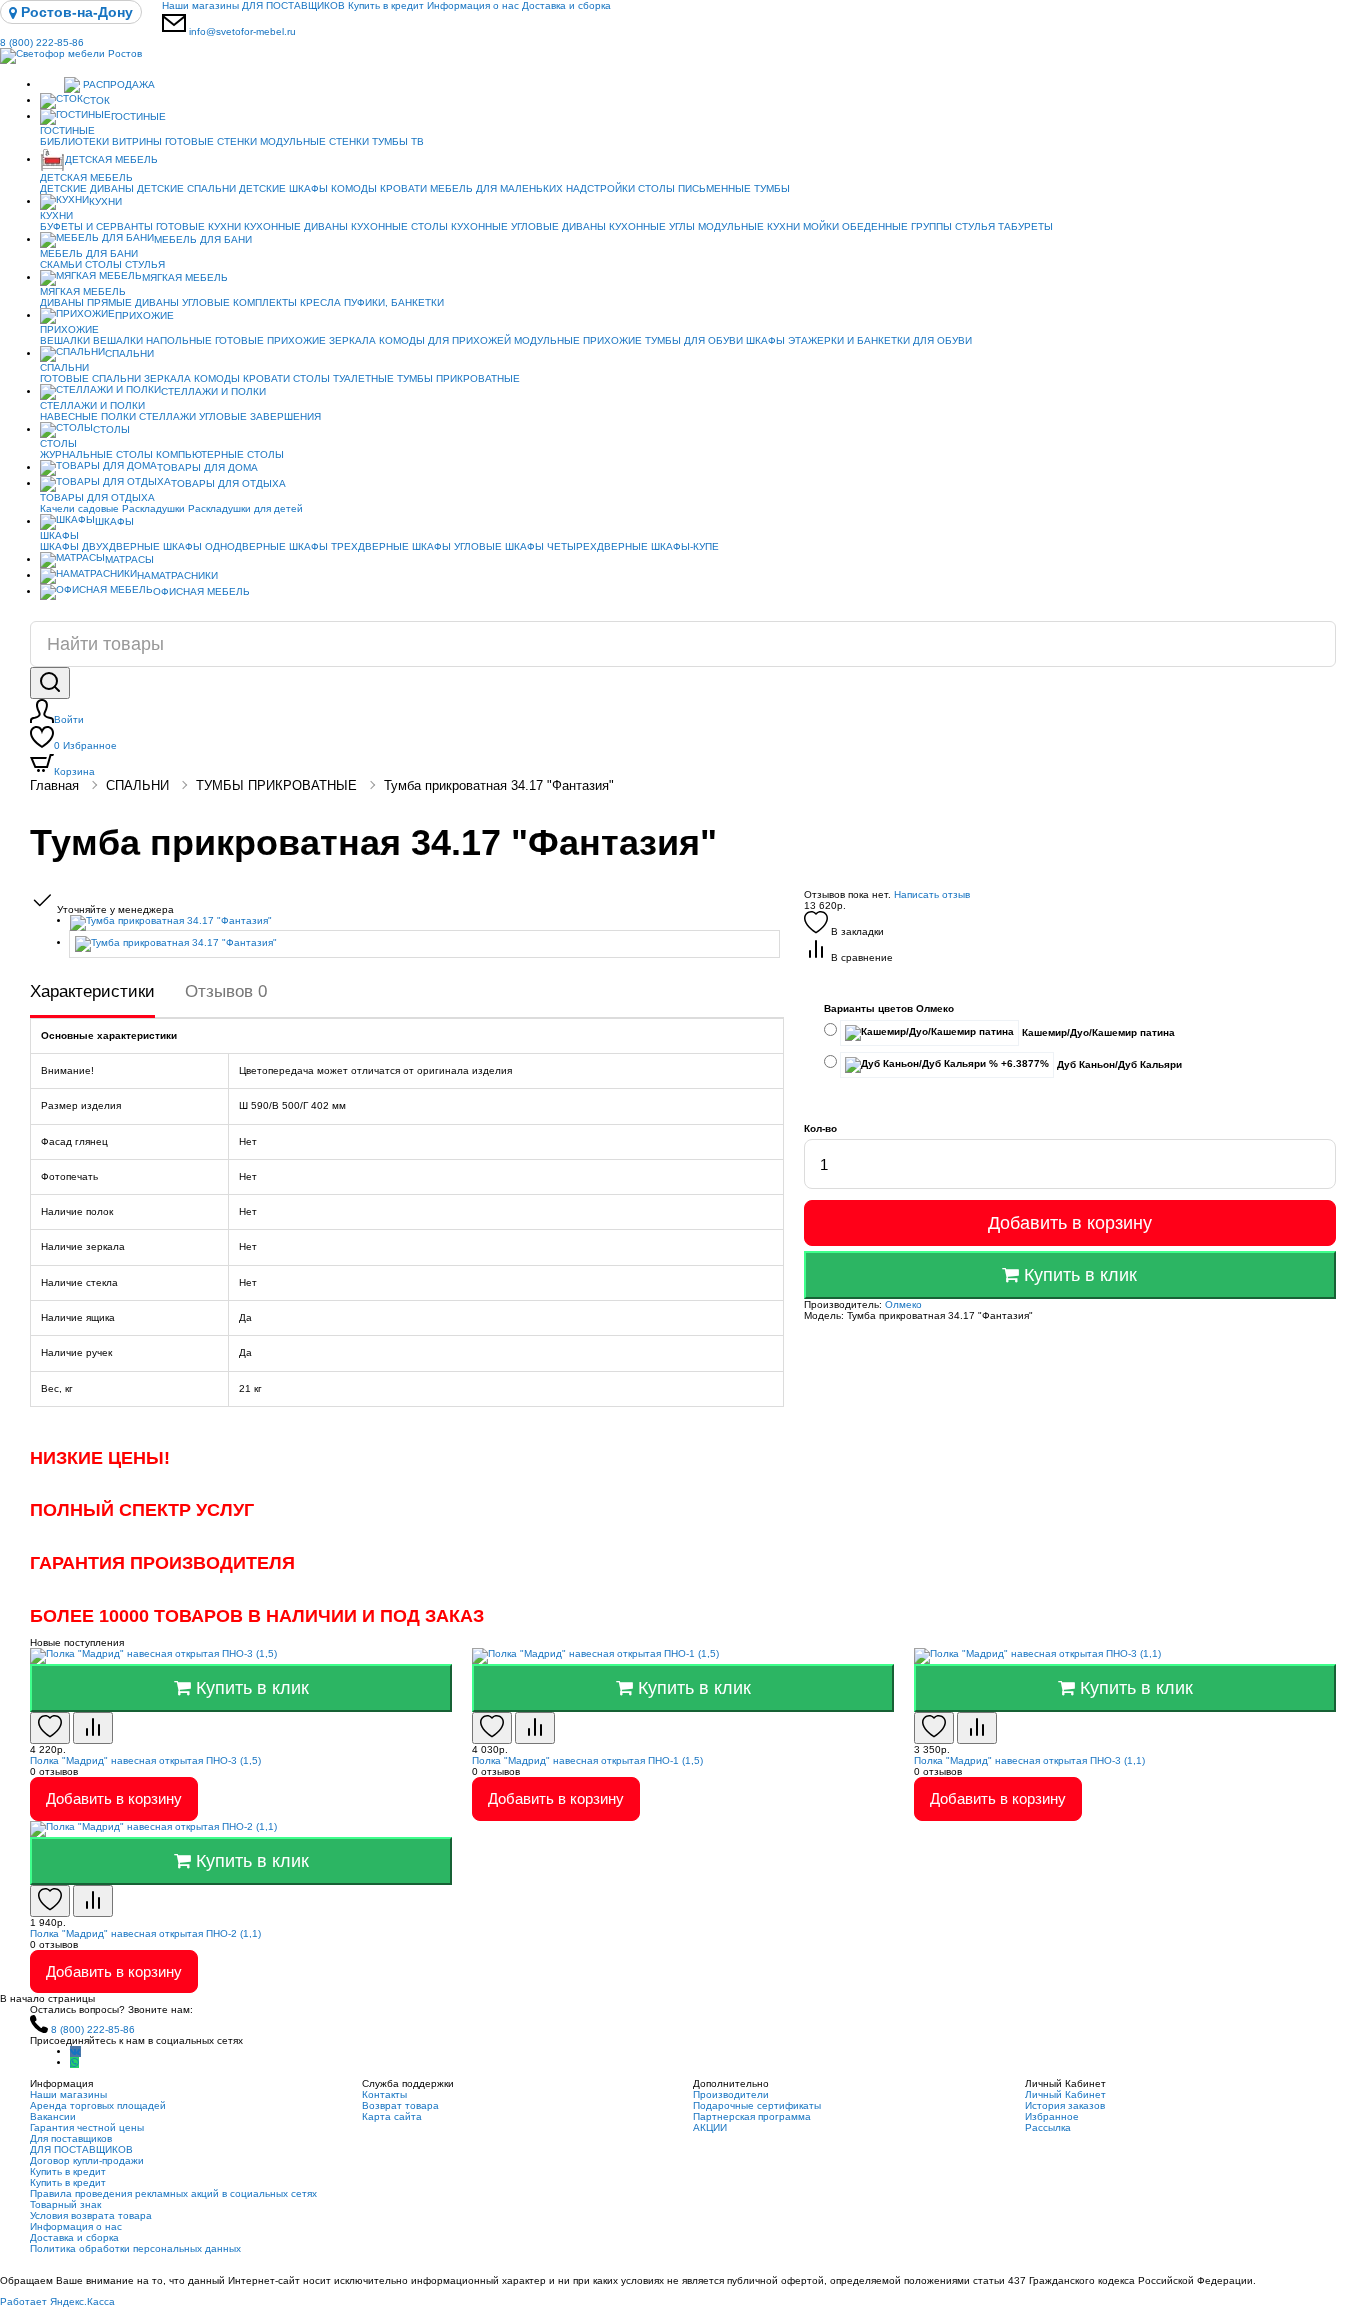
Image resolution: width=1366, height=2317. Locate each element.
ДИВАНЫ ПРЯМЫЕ (86, 302)
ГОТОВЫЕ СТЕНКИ (211, 141)
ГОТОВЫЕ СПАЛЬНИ (90, 378)
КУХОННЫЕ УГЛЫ (652, 226)
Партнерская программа (752, 2116)
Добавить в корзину (1070, 1223)
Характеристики (92, 991)
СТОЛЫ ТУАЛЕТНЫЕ (343, 378)
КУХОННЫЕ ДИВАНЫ (296, 226)
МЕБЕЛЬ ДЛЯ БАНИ (203, 239)
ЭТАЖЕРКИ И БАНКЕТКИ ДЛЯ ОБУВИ (880, 340)
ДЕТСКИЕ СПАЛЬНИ (186, 188)
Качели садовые (79, 508)
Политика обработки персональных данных (135, 2248)
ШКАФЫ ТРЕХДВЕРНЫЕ (349, 546)
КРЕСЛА (320, 302)
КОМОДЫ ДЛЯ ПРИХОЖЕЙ (445, 340)
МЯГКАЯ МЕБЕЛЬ (185, 277)
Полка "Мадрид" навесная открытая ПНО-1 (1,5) (587, 1760)
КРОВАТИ (403, 188)
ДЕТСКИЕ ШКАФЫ (283, 188)
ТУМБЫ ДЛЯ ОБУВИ (694, 340)
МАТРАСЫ (129, 559)
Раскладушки (153, 508)
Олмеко (903, 1304)
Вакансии (53, 2116)
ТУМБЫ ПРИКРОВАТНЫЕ (458, 378)
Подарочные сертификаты (757, 2105)
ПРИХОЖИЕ (144, 315)
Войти (69, 719)
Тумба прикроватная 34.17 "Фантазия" (499, 785)
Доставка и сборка (566, 5)
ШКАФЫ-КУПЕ (685, 546)
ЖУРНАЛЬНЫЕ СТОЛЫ (96, 454)
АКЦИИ (710, 2127)
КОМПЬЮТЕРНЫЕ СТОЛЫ (220, 454)
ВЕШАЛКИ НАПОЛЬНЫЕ (152, 340)
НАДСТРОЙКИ (600, 188)
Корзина (74, 771)
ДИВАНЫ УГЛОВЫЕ (182, 302)
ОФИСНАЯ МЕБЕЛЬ (201, 591)
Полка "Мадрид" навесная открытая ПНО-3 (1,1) (1029, 1760)
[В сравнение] (93, 1728)
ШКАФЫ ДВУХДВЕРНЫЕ (100, 546)
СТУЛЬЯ (975, 226)
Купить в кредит (386, 5)
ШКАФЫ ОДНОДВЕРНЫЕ (224, 546)
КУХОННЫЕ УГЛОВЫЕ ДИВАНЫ (528, 226)
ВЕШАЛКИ (65, 340)
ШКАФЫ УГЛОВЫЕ (457, 546)
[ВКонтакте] (75, 2051)
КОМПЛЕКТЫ (265, 302)
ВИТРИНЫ (137, 141)
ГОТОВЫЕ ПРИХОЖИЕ (270, 340)
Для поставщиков (71, 2138)
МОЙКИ (821, 226)
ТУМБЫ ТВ (398, 141)
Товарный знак (65, 2204)
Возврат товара (400, 2105)
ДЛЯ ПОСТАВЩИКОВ (293, 5)
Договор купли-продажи (87, 2160)
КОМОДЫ (354, 188)
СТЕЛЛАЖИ (167, 416)
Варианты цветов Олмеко (889, 1008)
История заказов (1065, 2105)
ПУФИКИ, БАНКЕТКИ (394, 302)
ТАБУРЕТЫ (1025, 226)
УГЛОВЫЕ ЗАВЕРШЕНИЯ (260, 416)
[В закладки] (50, 1728)
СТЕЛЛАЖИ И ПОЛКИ (213, 391)
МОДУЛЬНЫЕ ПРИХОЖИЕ (578, 340)
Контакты (384, 2094)
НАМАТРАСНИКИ (177, 575)
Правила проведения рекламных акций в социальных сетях (173, 2193)
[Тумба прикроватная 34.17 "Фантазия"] (427, 923)
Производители (731, 2094)
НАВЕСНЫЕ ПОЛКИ (88, 416)
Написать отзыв (932, 894)
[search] (50, 683)
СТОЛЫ (103, 264)
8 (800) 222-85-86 (42, 42)
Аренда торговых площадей (98, 2105)
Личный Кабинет (1065, 2094)
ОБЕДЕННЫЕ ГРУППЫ (897, 226)
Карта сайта (392, 2116)
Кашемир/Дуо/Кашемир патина (1097, 1032)
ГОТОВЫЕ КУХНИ (198, 226)
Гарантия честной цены (87, 2127)
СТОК (96, 100)
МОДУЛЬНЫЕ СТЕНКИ (314, 141)
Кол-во (820, 1128)
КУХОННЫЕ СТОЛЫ (399, 226)
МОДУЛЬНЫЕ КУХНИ (749, 226)
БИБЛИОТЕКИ (74, 141)
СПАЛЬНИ (129, 353)
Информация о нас (473, 5)
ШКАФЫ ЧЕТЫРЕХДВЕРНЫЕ (576, 546)
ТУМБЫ (772, 188)
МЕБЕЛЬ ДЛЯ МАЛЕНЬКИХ (496, 188)
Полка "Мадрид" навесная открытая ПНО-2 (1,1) (145, 1933)
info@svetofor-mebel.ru (242, 31)
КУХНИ (105, 201)
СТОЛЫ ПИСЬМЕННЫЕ (694, 188)
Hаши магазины (200, 5)
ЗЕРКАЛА (352, 340)
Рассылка (1048, 2127)
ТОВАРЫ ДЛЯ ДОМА (207, 467)
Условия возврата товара (91, 2215)
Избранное (85, 745)
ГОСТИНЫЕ (138, 116)
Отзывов (226, 991)
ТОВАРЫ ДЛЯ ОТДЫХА (228, 483)
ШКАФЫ (765, 340)
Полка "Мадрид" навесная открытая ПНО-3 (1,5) (145, 1760)
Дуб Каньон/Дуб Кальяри (1118, 1064)
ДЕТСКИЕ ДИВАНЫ (87, 188)
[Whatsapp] (74, 2062)
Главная (54, 785)
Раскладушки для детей (245, 508)
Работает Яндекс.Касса (57, 2301)
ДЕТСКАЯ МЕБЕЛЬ (111, 159)
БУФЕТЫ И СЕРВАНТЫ (96, 226)
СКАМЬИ (61, 264)
